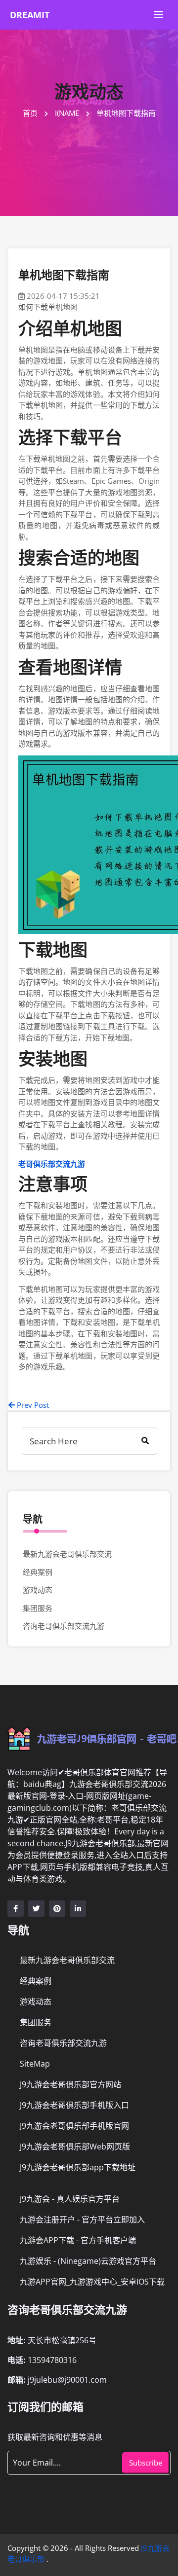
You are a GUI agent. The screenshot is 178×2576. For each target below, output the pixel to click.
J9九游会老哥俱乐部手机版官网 (74, 2126)
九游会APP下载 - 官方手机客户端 (78, 2240)
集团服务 (38, 1608)
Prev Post (32, 1405)
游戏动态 (38, 1590)
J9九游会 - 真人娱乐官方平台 (70, 2199)
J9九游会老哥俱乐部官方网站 (70, 2084)
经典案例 (38, 1572)
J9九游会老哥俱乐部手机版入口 (74, 2105)
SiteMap (35, 2064)
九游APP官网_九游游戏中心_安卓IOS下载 (92, 2282)
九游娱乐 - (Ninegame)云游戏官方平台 (88, 2261)
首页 (31, 113)
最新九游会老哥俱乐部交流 (67, 1554)
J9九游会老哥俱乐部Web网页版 (75, 2147)
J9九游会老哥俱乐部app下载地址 (78, 2167)
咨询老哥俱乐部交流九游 (64, 1626)
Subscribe (146, 2463)
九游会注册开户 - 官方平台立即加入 (82, 2219)
